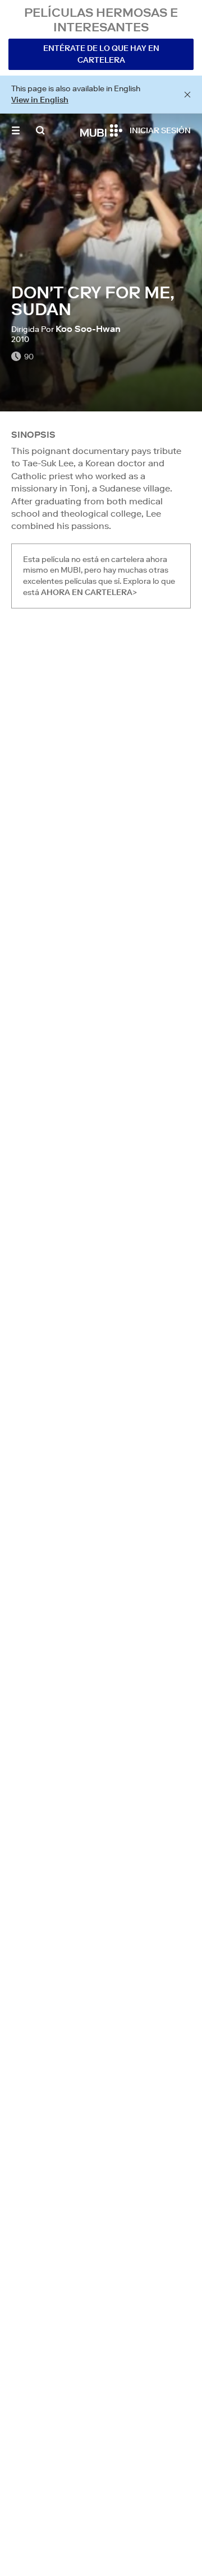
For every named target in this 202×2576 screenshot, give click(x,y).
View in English (40, 100)
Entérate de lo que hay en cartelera (101, 54)
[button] (16, 130)
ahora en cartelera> (89, 592)
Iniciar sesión (160, 130)
